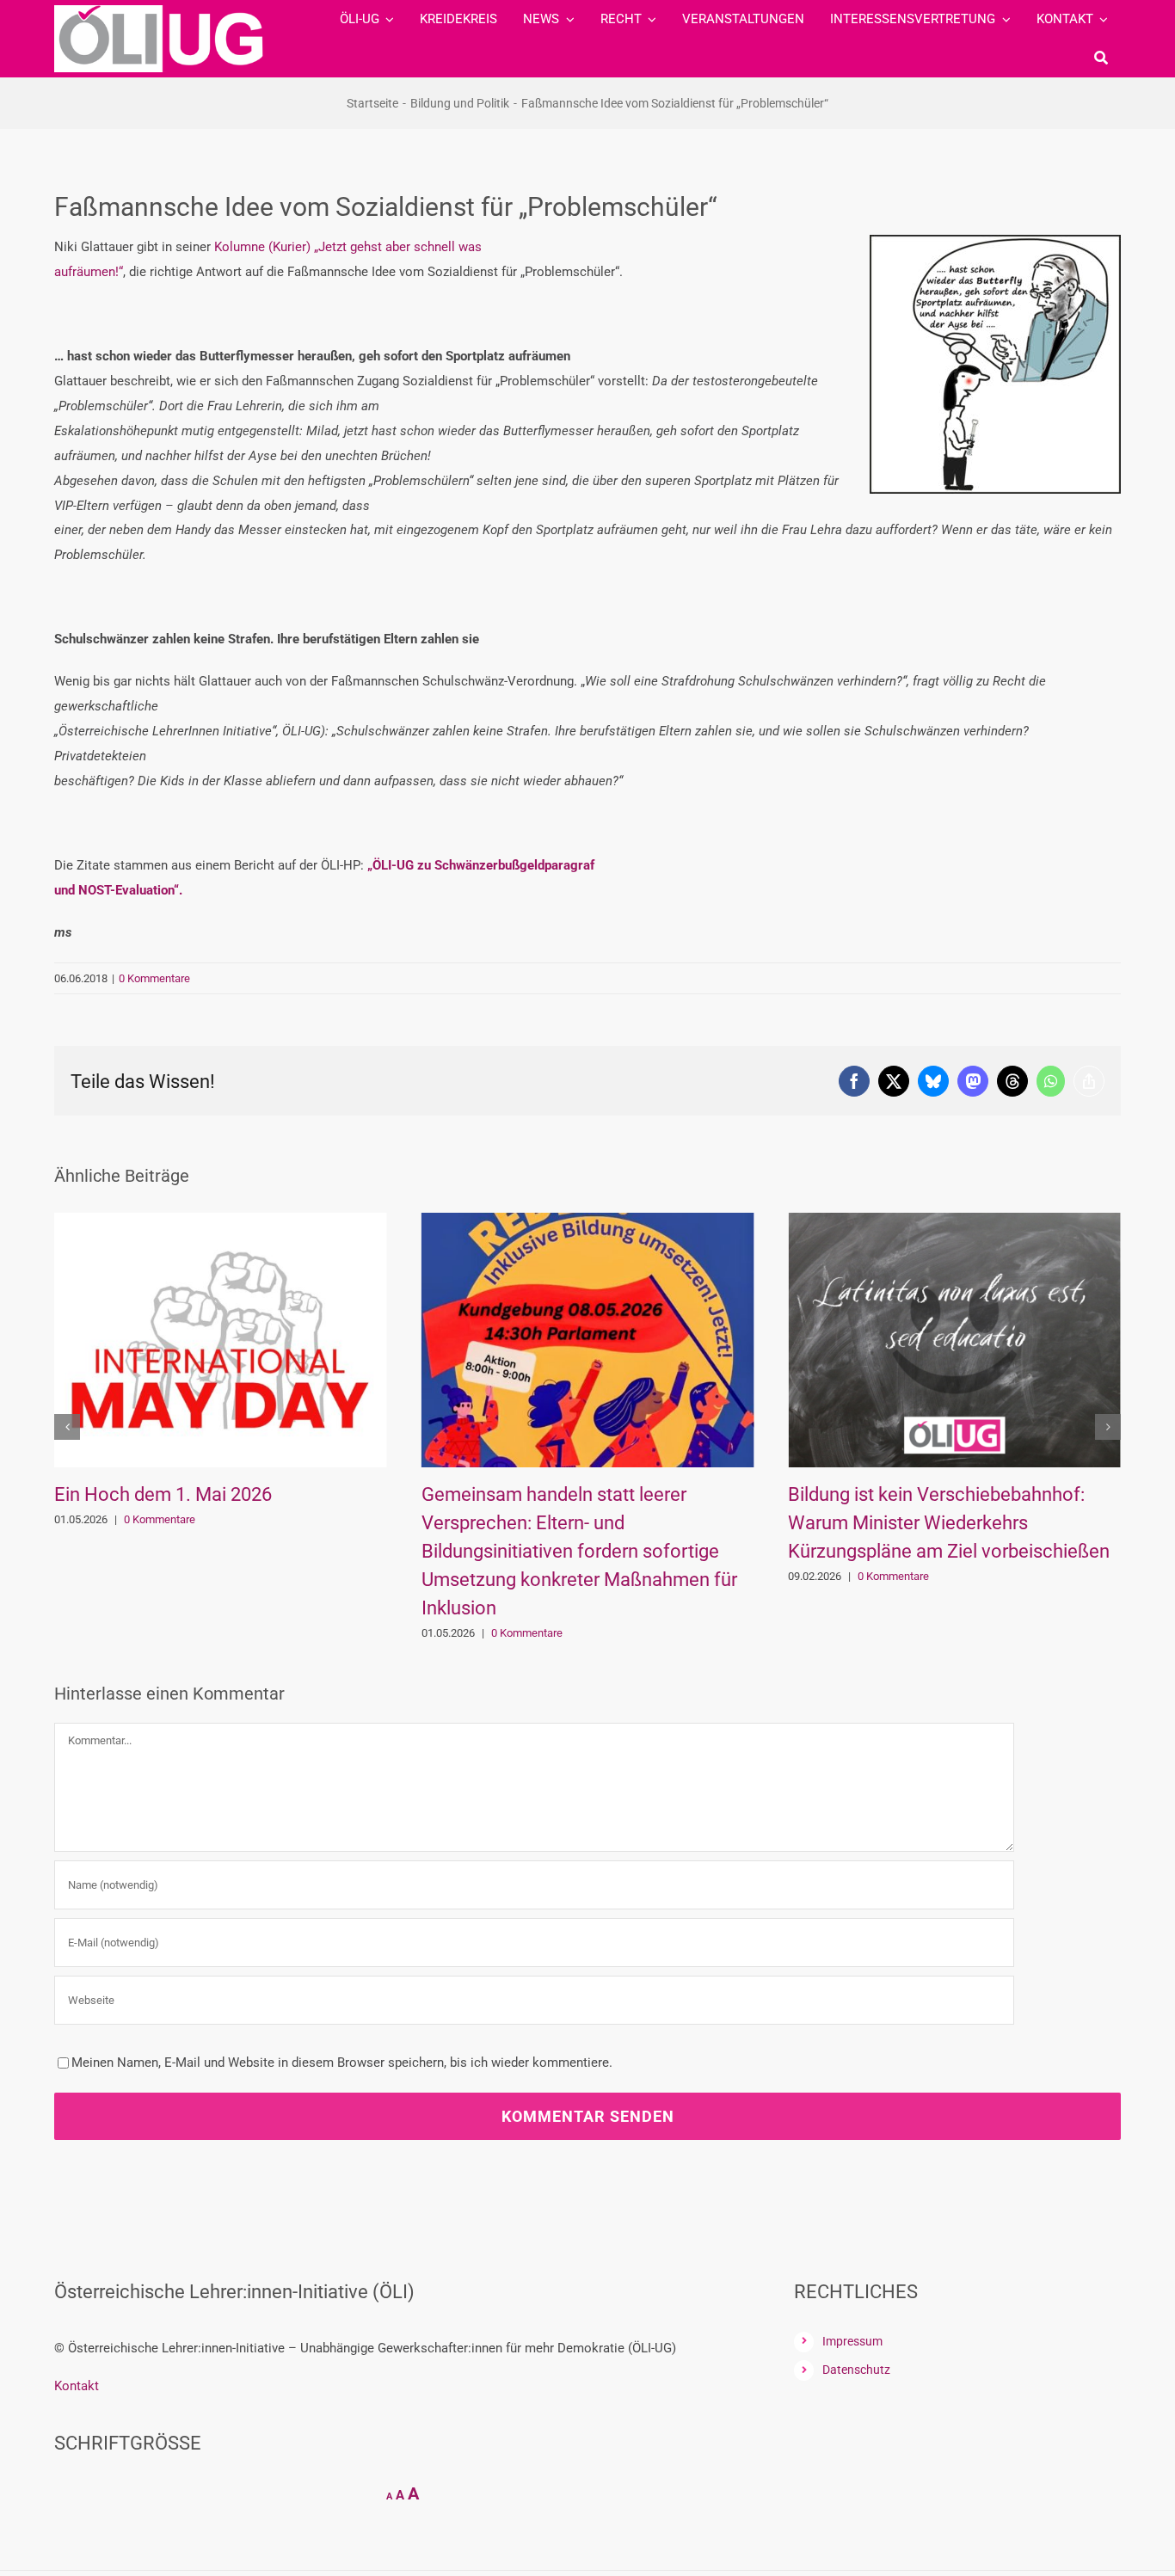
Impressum (852, 2341)
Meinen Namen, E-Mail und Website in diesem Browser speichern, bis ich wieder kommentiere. (342, 2063)
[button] (67, 1427)
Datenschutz (856, 2370)
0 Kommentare (154, 978)
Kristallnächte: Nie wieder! (931, 1494)
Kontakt (77, 2386)
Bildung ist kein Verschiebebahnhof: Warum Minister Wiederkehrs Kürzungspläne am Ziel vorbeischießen (617, 1523)
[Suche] (1101, 58)
